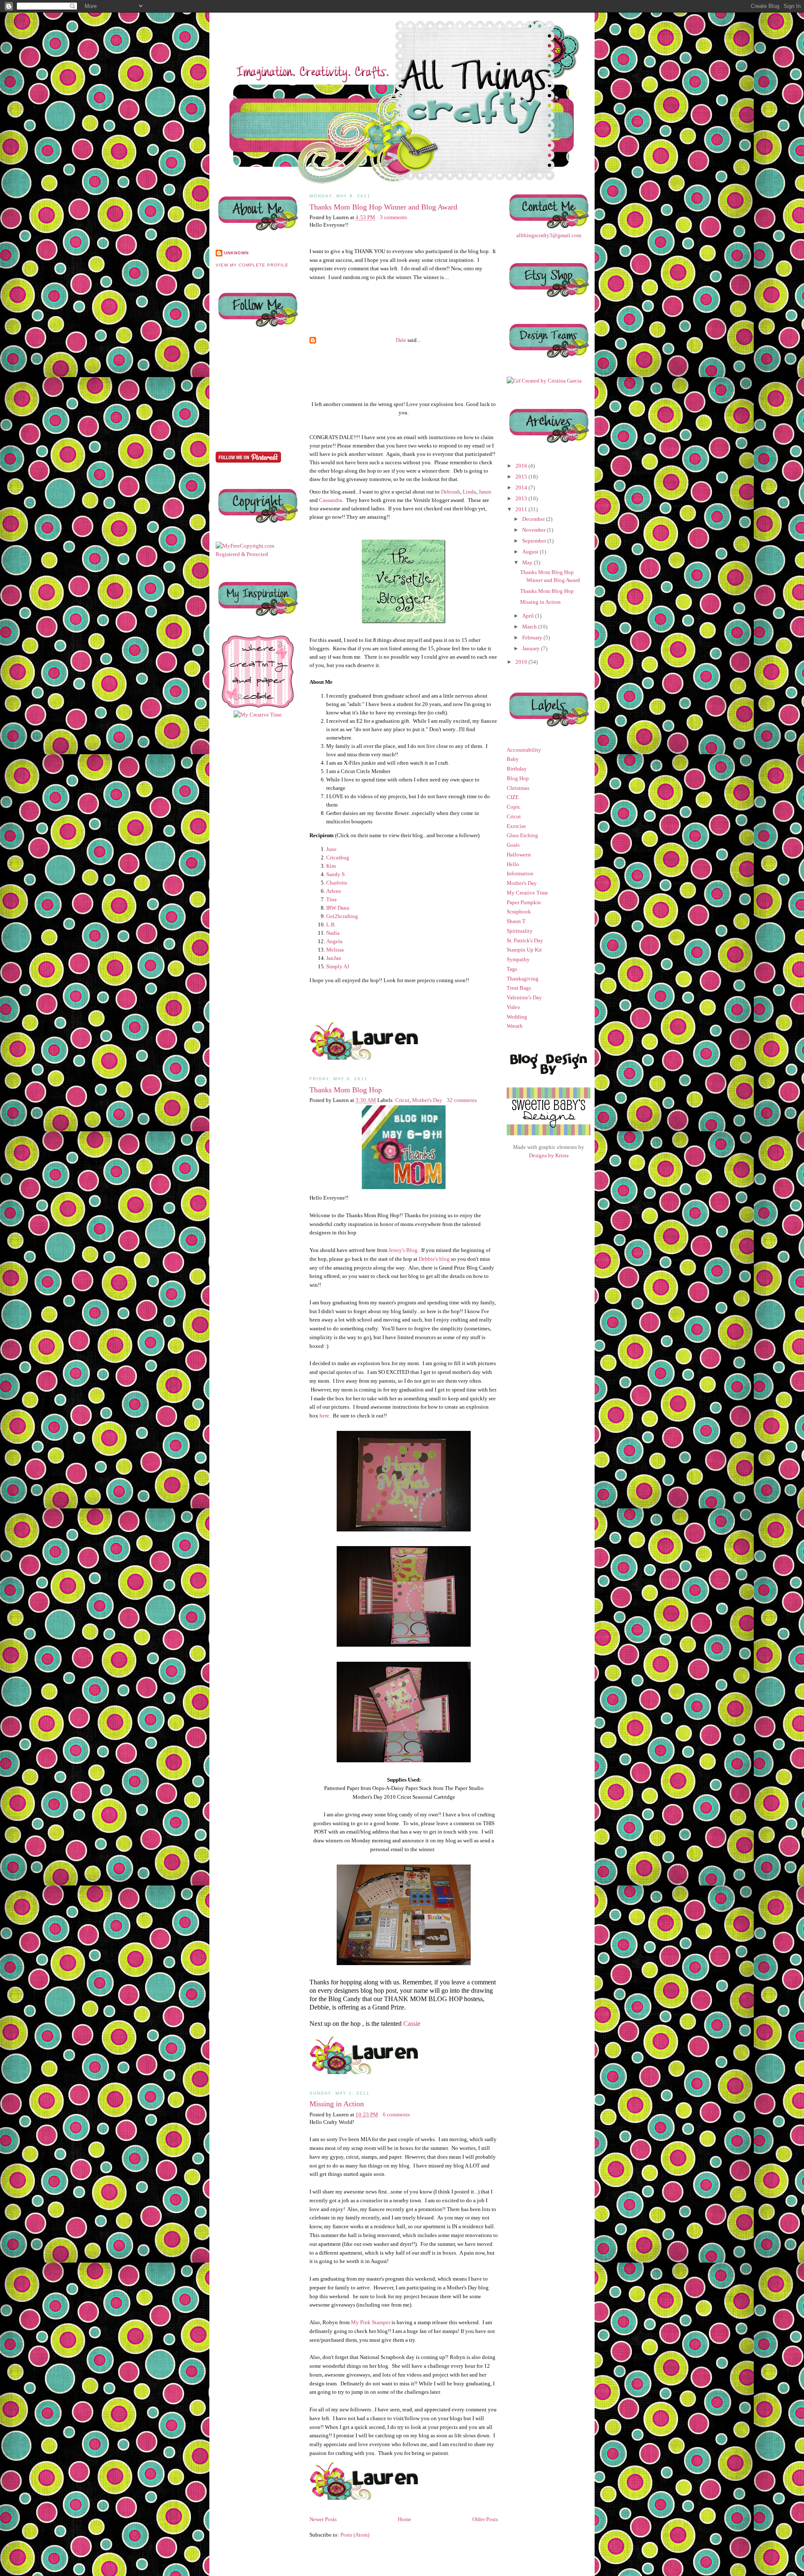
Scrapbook (519, 912)
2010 (522, 662)
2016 (522, 466)
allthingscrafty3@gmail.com (549, 235)
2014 (522, 488)
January (532, 648)
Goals (513, 845)
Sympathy (518, 959)
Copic (514, 807)
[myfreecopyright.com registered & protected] (258, 554)
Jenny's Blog (403, 1250)
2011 (522, 509)
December (534, 519)
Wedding (517, 1017)
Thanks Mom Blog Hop (346, 1090)
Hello (513, 864)
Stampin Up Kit (524, 950)
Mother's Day (427, 1100)
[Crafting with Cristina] (544, 381)
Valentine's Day (524, 997)
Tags (512, 969)
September (535, 541)
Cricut (402, 1100)
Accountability (524, 750)
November (535, 530)
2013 (522, 498)
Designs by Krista (549, 1155)
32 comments (462, 1100)
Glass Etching (522, 835)
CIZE (513, 797)
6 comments (396, 2114)
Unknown (236, 253)
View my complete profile (252, 265)
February (533, 638)
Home (405, 2519)
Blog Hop (518, 778)
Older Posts (485, 2519)
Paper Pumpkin (524, 902)
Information (520, 873)
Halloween (519, 855)
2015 (522, 477)
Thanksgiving (523, 979)
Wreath (515, 1026)
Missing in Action (337, 2104)
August (531, 552)
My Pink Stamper (371, 2322)
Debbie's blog (434, 1259)
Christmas (518, 788)
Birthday (517, 769)
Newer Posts (323, 2519)
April (529, 616)
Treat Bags (519, 988)
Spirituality (520, 931)
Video (513, 1007)
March (530, 627)
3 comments (393, 217)
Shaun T (516, 921)
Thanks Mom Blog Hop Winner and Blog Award (383, 207)
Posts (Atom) (355, 2535)
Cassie (412, 2024)
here (324, 1416)
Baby (513, 759)
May (528, 563)
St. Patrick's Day (525, 940)
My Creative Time (527, 893)
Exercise (516, 826)
